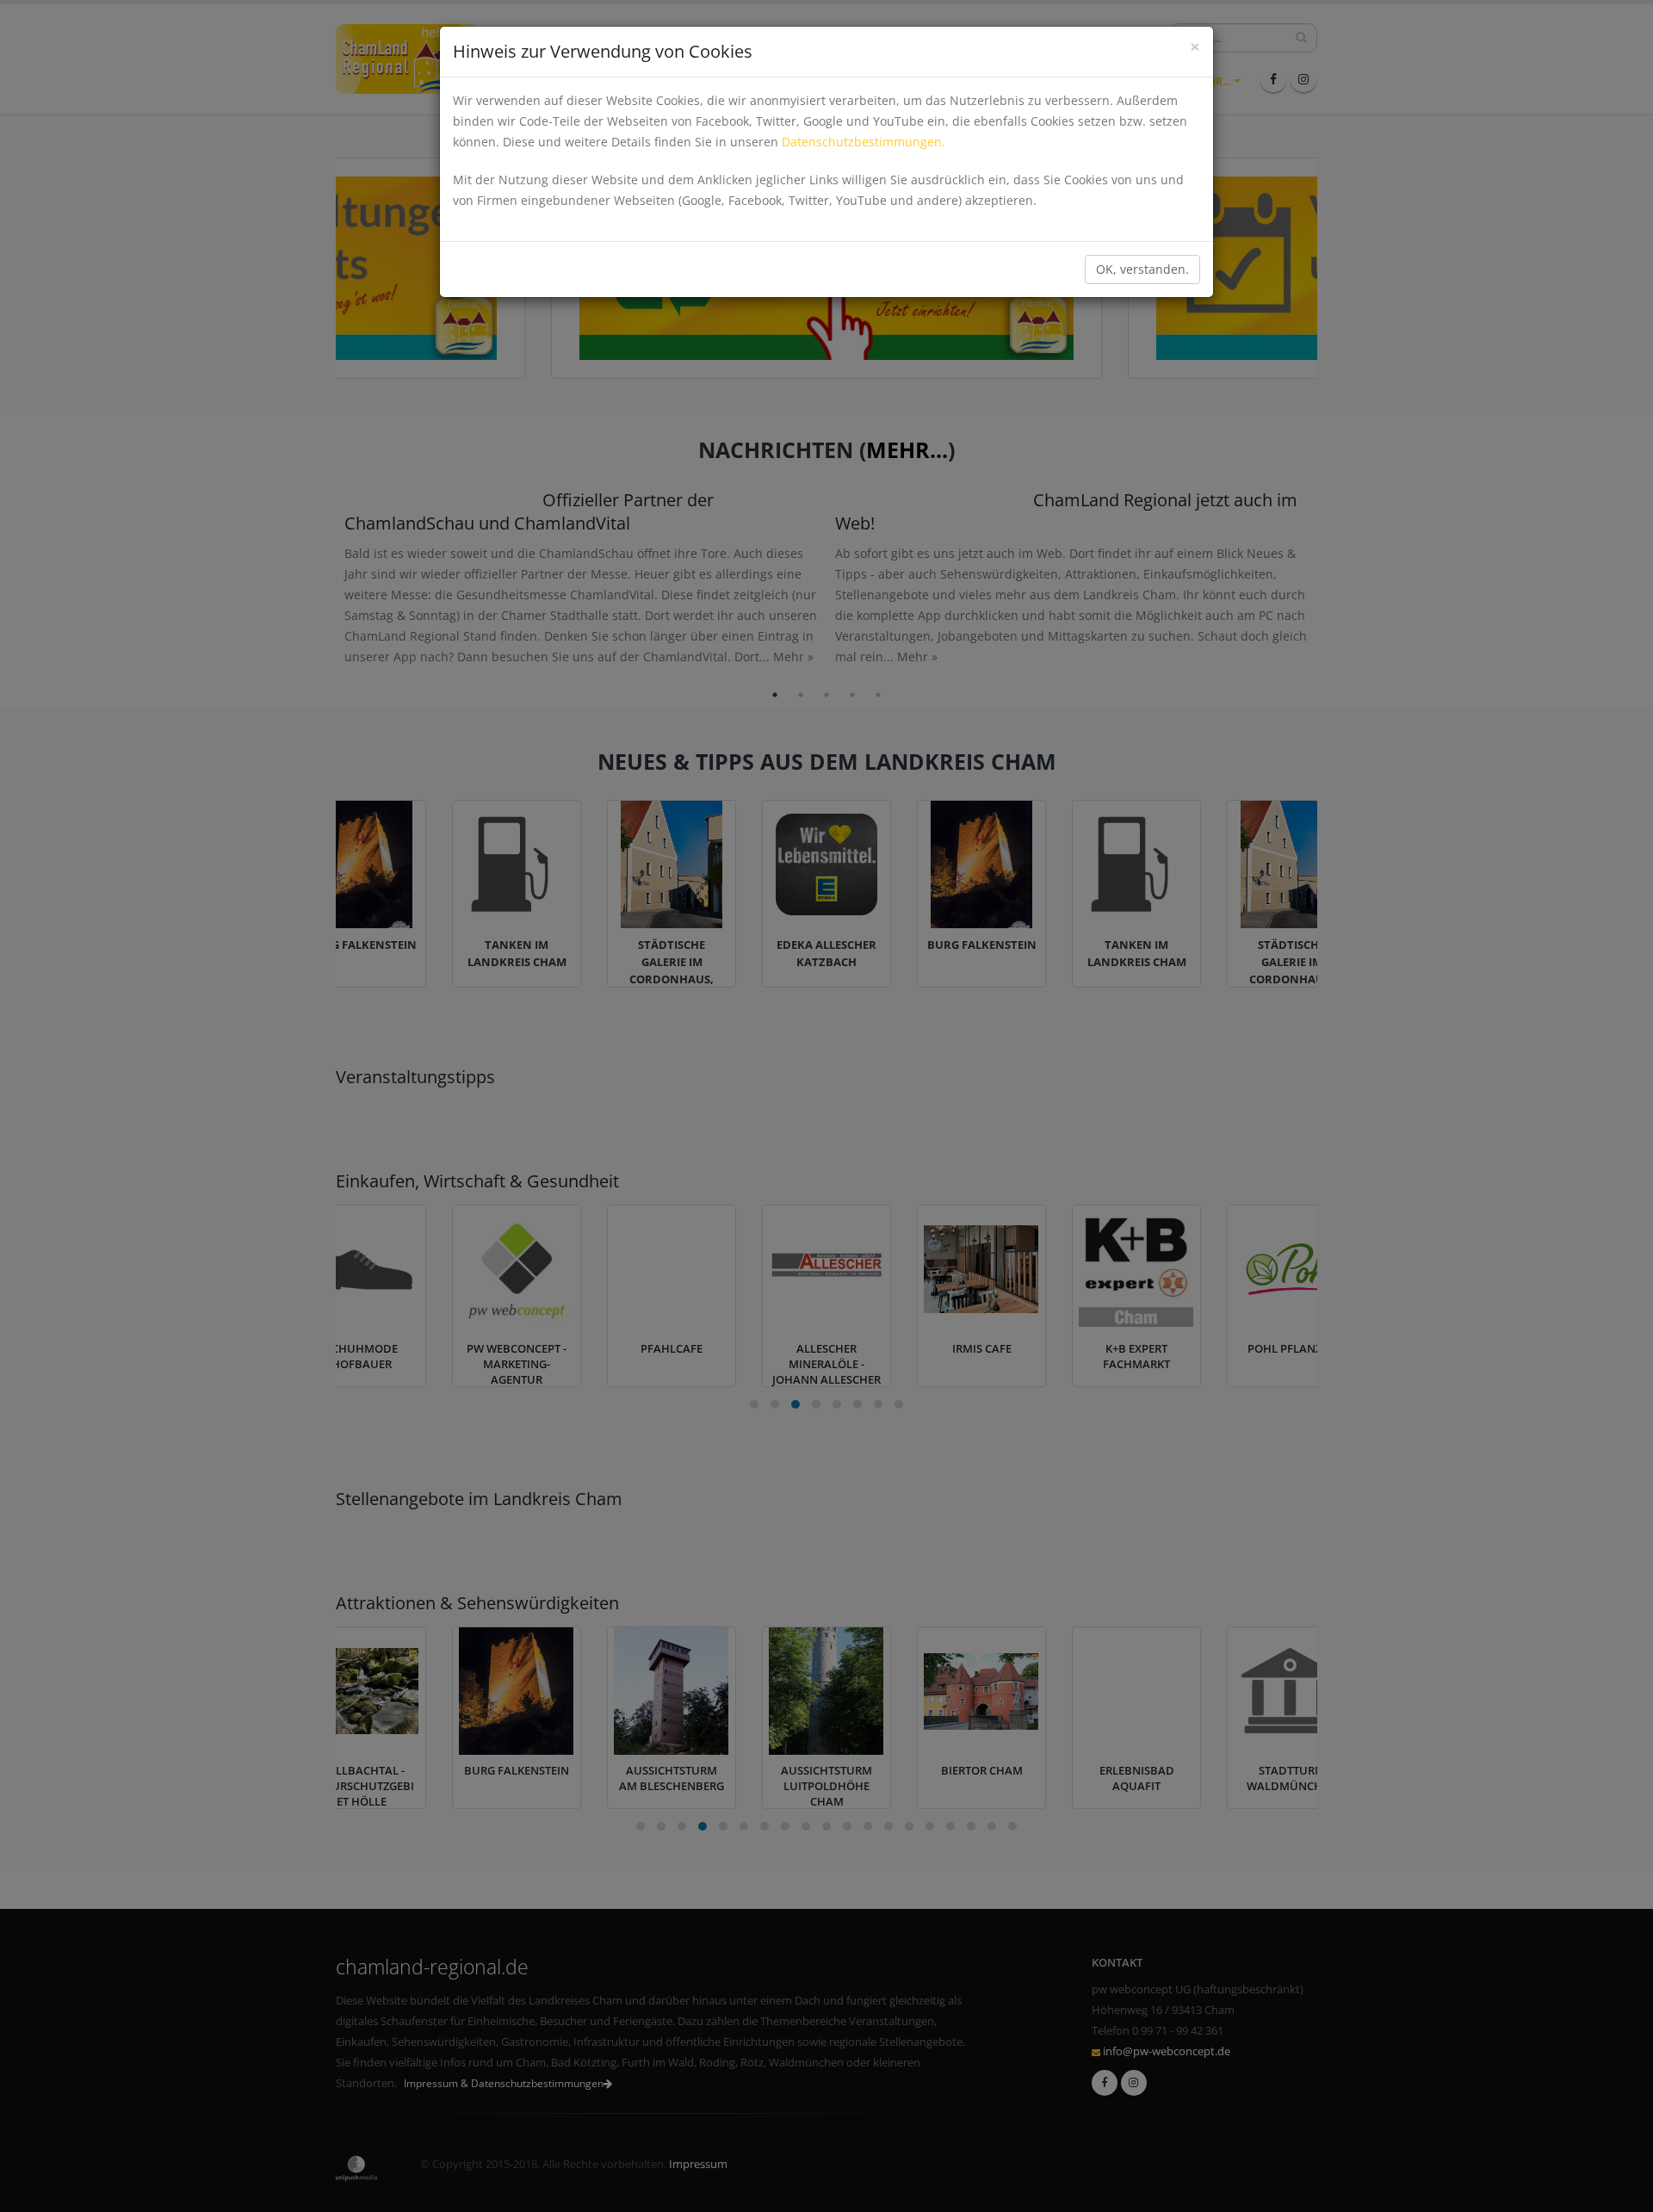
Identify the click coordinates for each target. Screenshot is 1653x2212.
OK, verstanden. (1142, 269)
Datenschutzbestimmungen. (864, 142)
